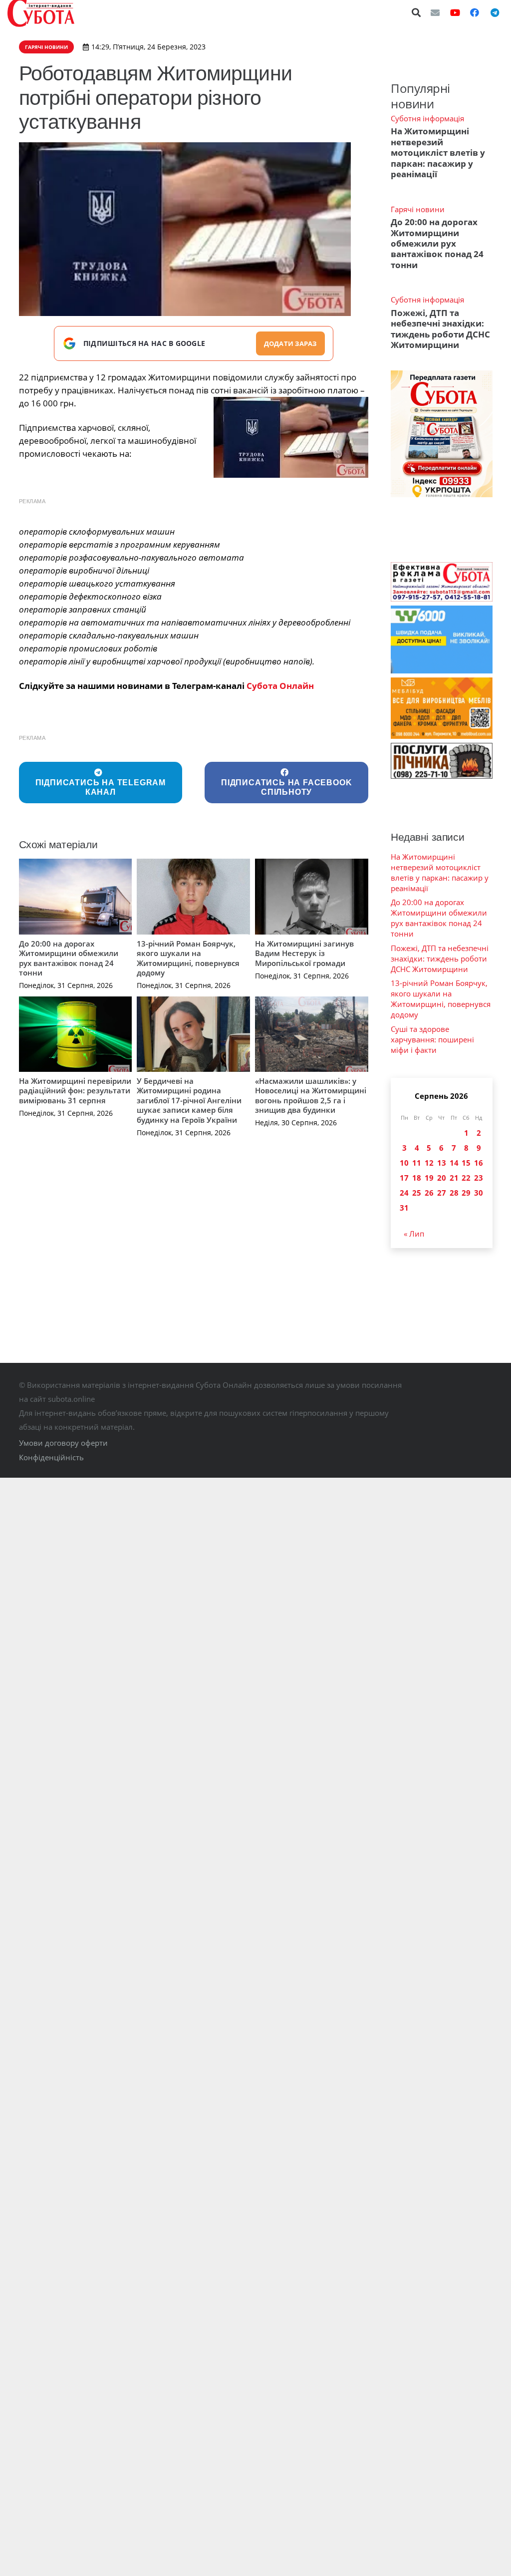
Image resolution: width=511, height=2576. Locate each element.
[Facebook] (475, 12)
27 (442, 1193)
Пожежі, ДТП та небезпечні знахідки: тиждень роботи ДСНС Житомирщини (440, 329)
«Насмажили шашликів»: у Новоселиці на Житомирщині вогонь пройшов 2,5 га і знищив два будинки (311, 1096)
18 (417, 1178)
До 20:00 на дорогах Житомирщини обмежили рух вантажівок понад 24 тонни (69, 958)
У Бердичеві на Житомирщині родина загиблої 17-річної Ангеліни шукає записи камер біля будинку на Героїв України (189, 1100)
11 (417, 1163)
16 (479, 1163)
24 (404, 1193)
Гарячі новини (418, 209)
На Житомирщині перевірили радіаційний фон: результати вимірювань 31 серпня (75, 1091)
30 (479, 1193)
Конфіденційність (51, 1457)
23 (479, 1178)
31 (404, 1208)
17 (404, 1178)
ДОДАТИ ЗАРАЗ (290, 343)
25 (417, 1193)
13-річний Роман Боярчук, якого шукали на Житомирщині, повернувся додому (188, 958)
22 (466, 1178)
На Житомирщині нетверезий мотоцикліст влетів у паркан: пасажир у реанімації (438, 153)
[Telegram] (495, 12)
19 (429, 1178)
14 (454, 1163)
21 (454, 1178)
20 (442, 1178)
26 (429, 1193)
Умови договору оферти (63, 1443)
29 (466, 1193)
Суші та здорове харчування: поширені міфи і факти (432, 1039)
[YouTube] (455, 12)
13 (442, 1163)
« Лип (414, 1234)
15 (466, 1163)
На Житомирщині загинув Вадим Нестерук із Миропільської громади (304, 953)
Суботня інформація (427, 118)
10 (404, 1163)
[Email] (435, 12)
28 (454, 1193)
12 (429, 1163)
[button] (417, 12)
